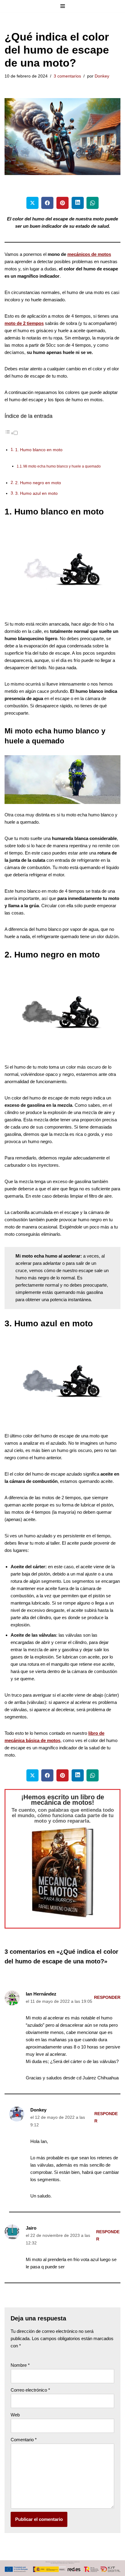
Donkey (102, 76)
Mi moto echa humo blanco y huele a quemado (62, 466)
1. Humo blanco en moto (39, 450)
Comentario (24, 2440)
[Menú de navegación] (63, 6)
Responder (107, 1997)
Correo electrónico (30, 2390)
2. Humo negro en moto (38, 483)
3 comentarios (67, 76)
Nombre (20, 2365)
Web (15, 2415)
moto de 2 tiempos (24, 323)
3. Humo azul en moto (36, 493)
